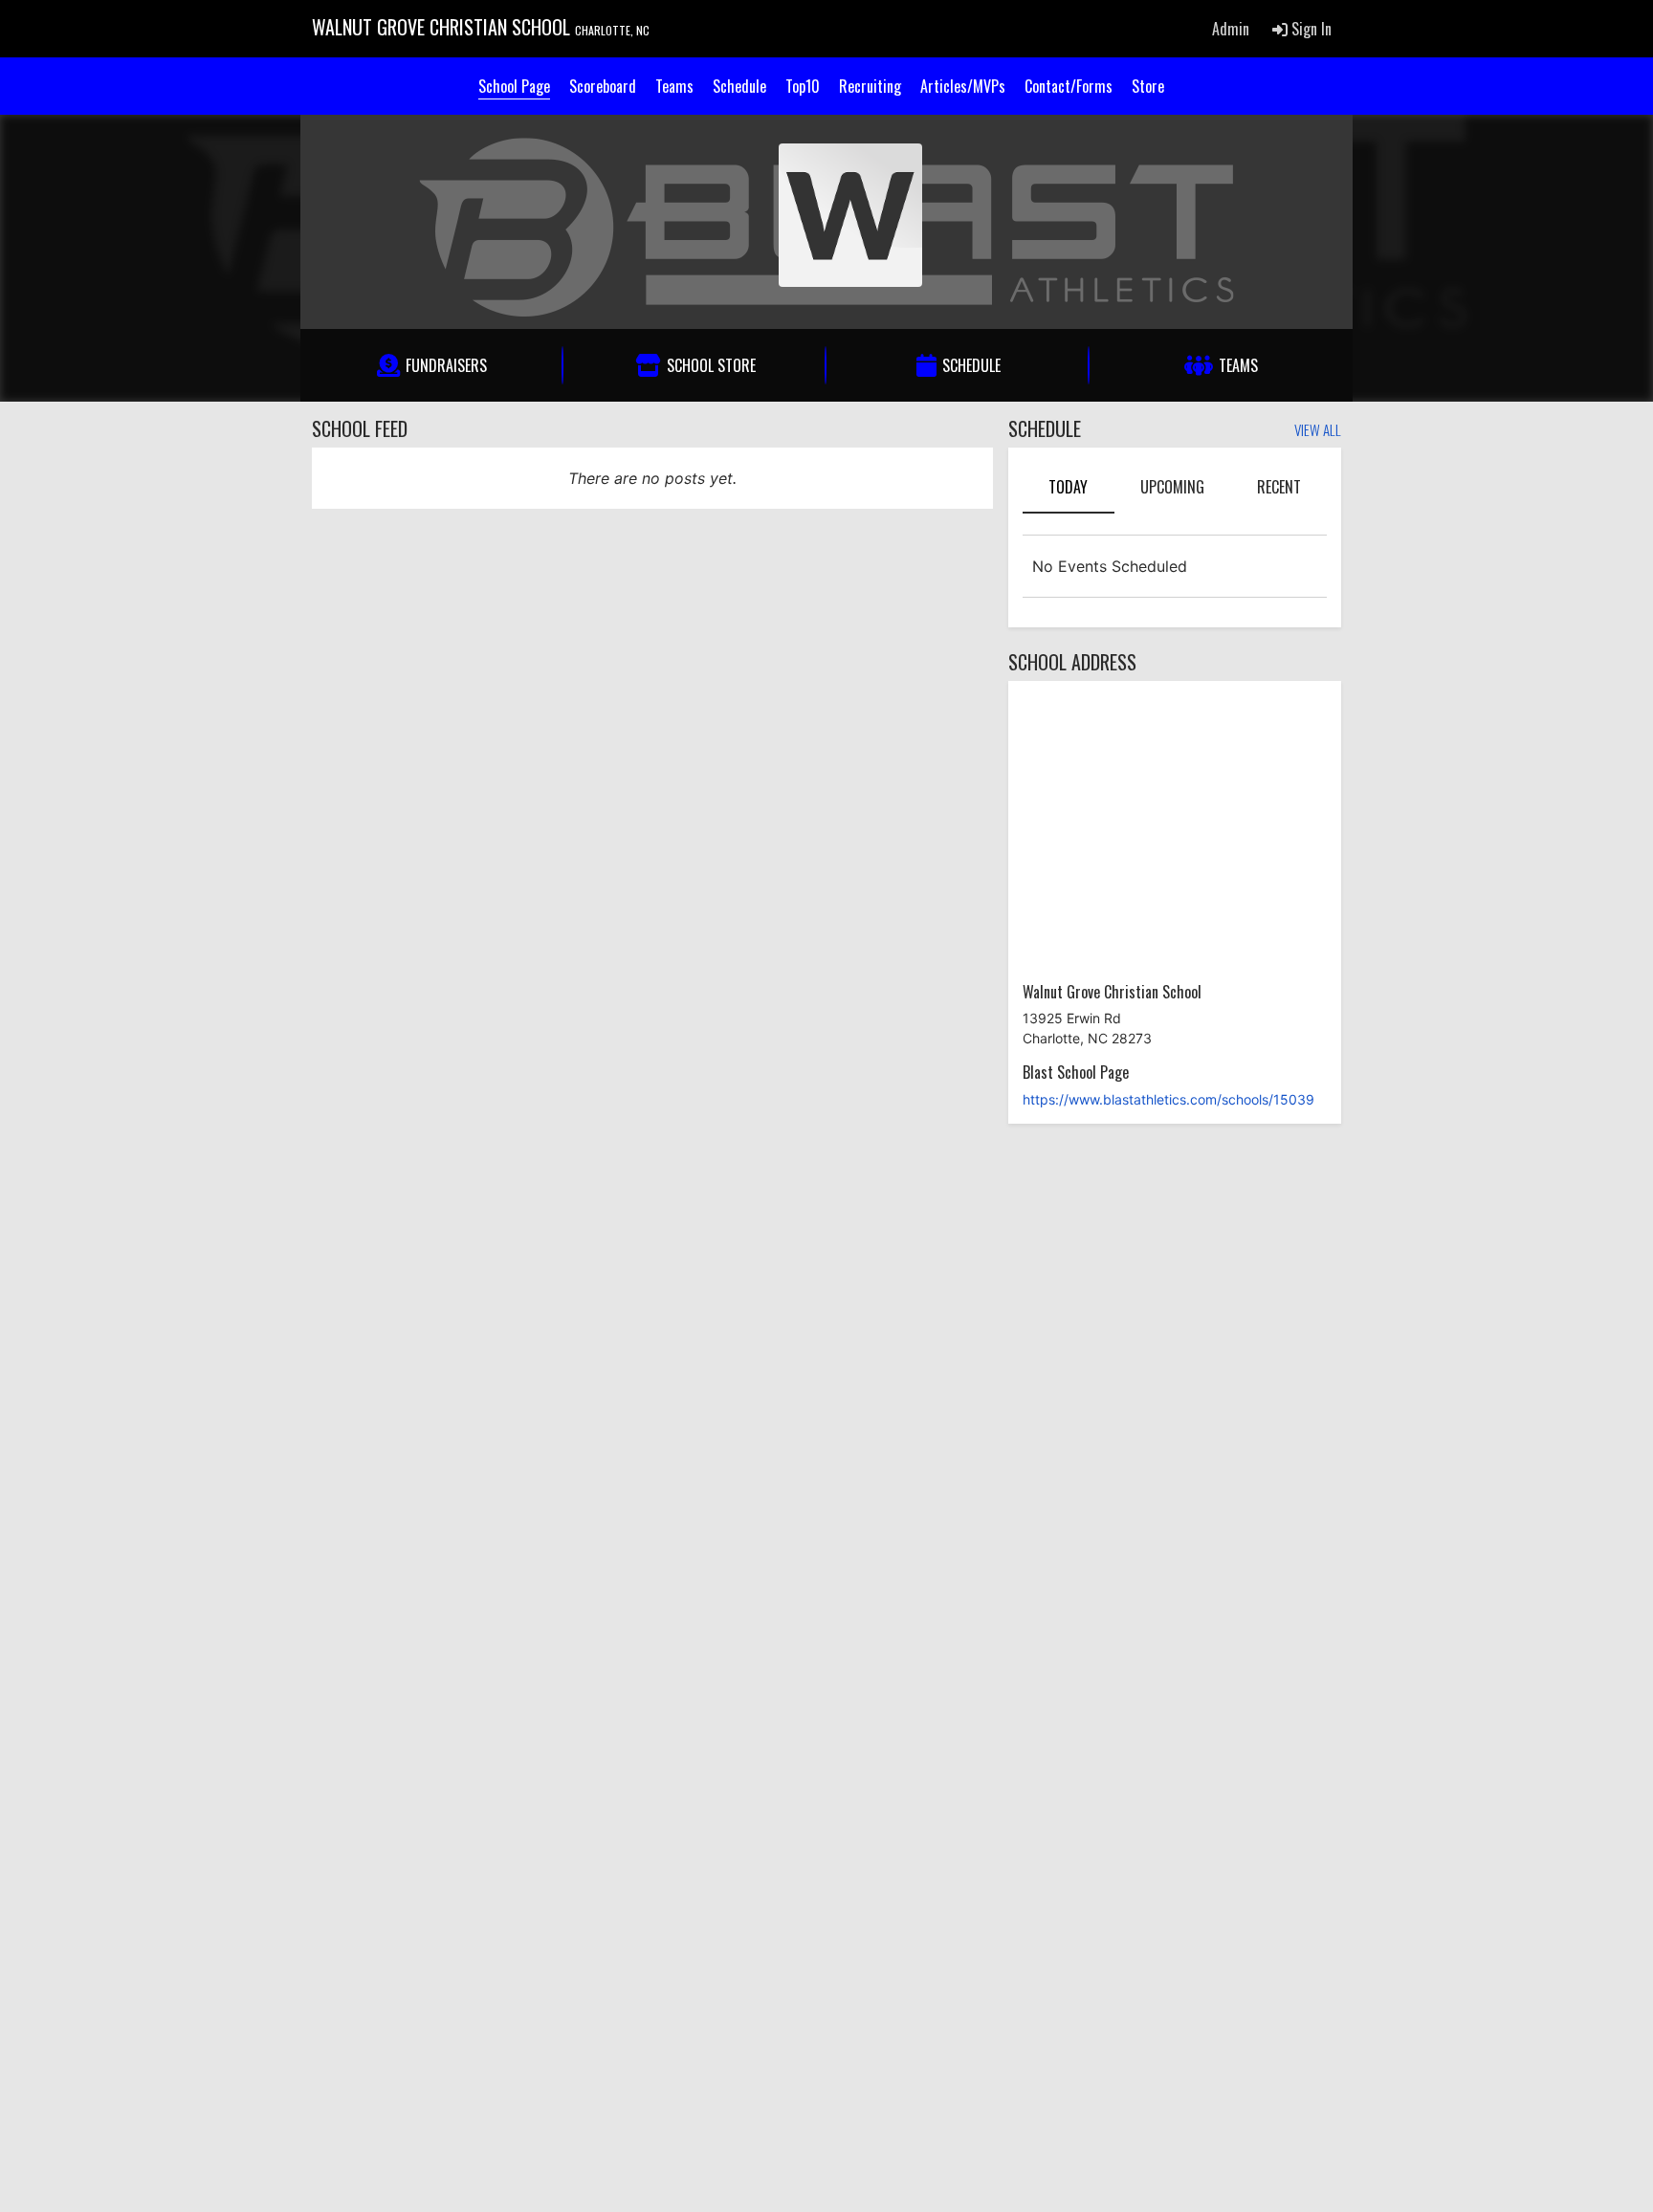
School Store (711, 365)
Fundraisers (446, 365)
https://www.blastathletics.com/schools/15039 (1168, 1099)
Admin (1231, 29)
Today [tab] (1068, 487)
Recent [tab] (1279, 487)
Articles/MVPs (963, 86)
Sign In (1310, 29)
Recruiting (870, 86)
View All (1318, 431)
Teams (674, 86)
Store (1148, 86)
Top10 (803, 86)
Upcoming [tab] (1172, 487)
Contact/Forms (1069, 86)
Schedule (739, 86)
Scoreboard (603, 86)
